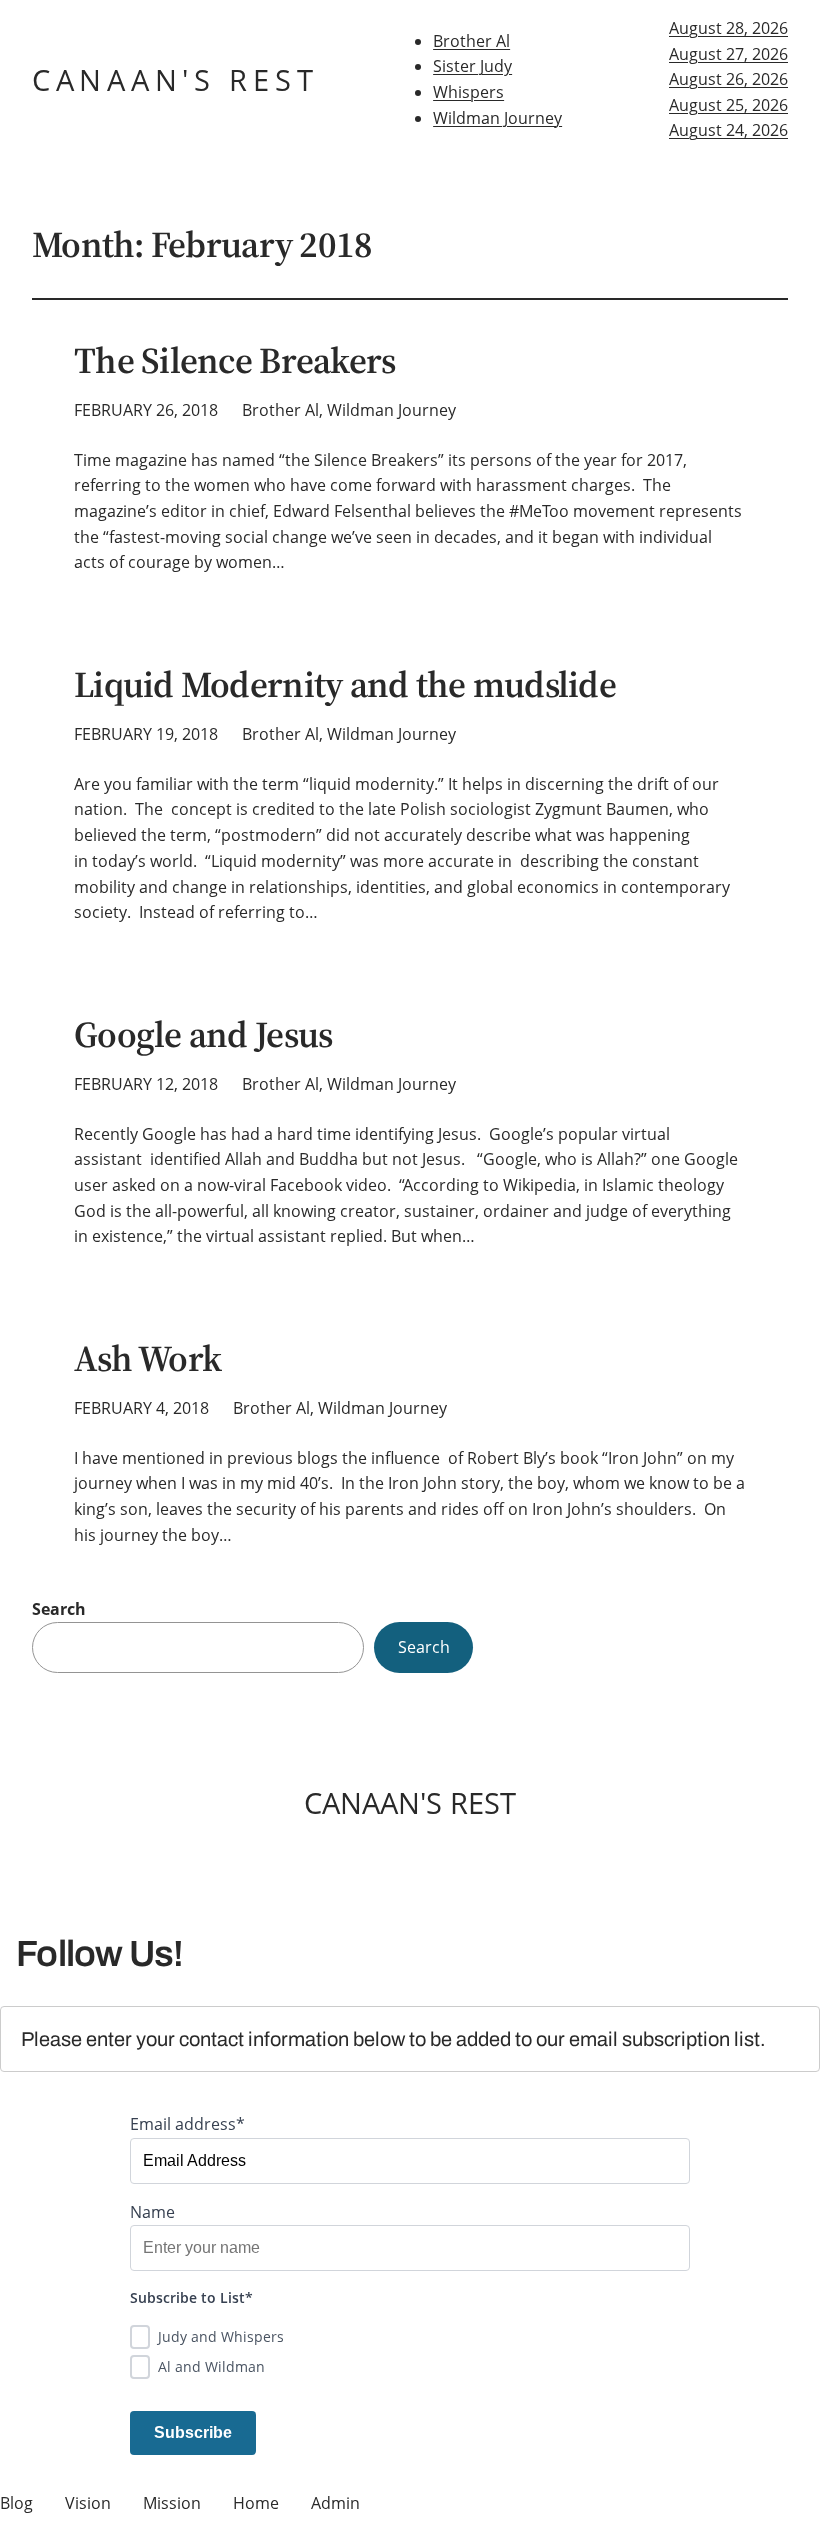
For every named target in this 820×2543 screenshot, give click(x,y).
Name (152, 2212)
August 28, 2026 (728, 28)
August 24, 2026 (728, 130)
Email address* (187, 2124)
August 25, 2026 (728, 105)
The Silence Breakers (234, 361)
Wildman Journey (497, 118)
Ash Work (147, 1359)
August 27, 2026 (728, 54)
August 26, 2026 (728, 79)
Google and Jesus (203, 1035)
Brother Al (471, 41)
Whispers (468, 92)
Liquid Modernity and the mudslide (345, 685)
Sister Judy (472, 66)
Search (59, 1609)
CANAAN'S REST (175, 79)
